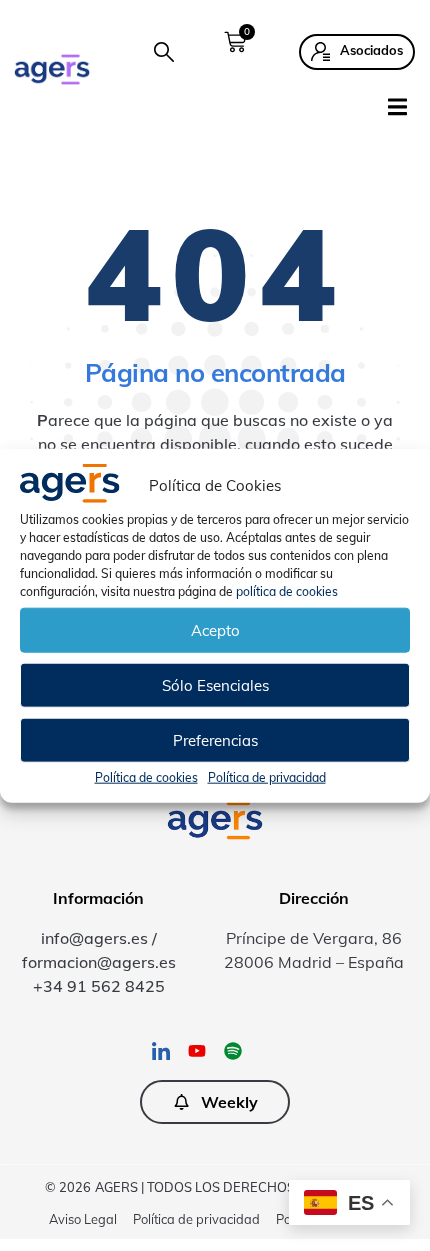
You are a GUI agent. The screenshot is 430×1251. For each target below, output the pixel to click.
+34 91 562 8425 (99, 986)
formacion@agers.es (99, 962)
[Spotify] (233, 1051)
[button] (164, 52)
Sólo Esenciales (215, 684)
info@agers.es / (99, 938)
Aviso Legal (83, 1219)
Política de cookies (146, 777)
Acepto (215, 629)
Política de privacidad (267, 777)
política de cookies (287, 591)
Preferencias (215, 739)
